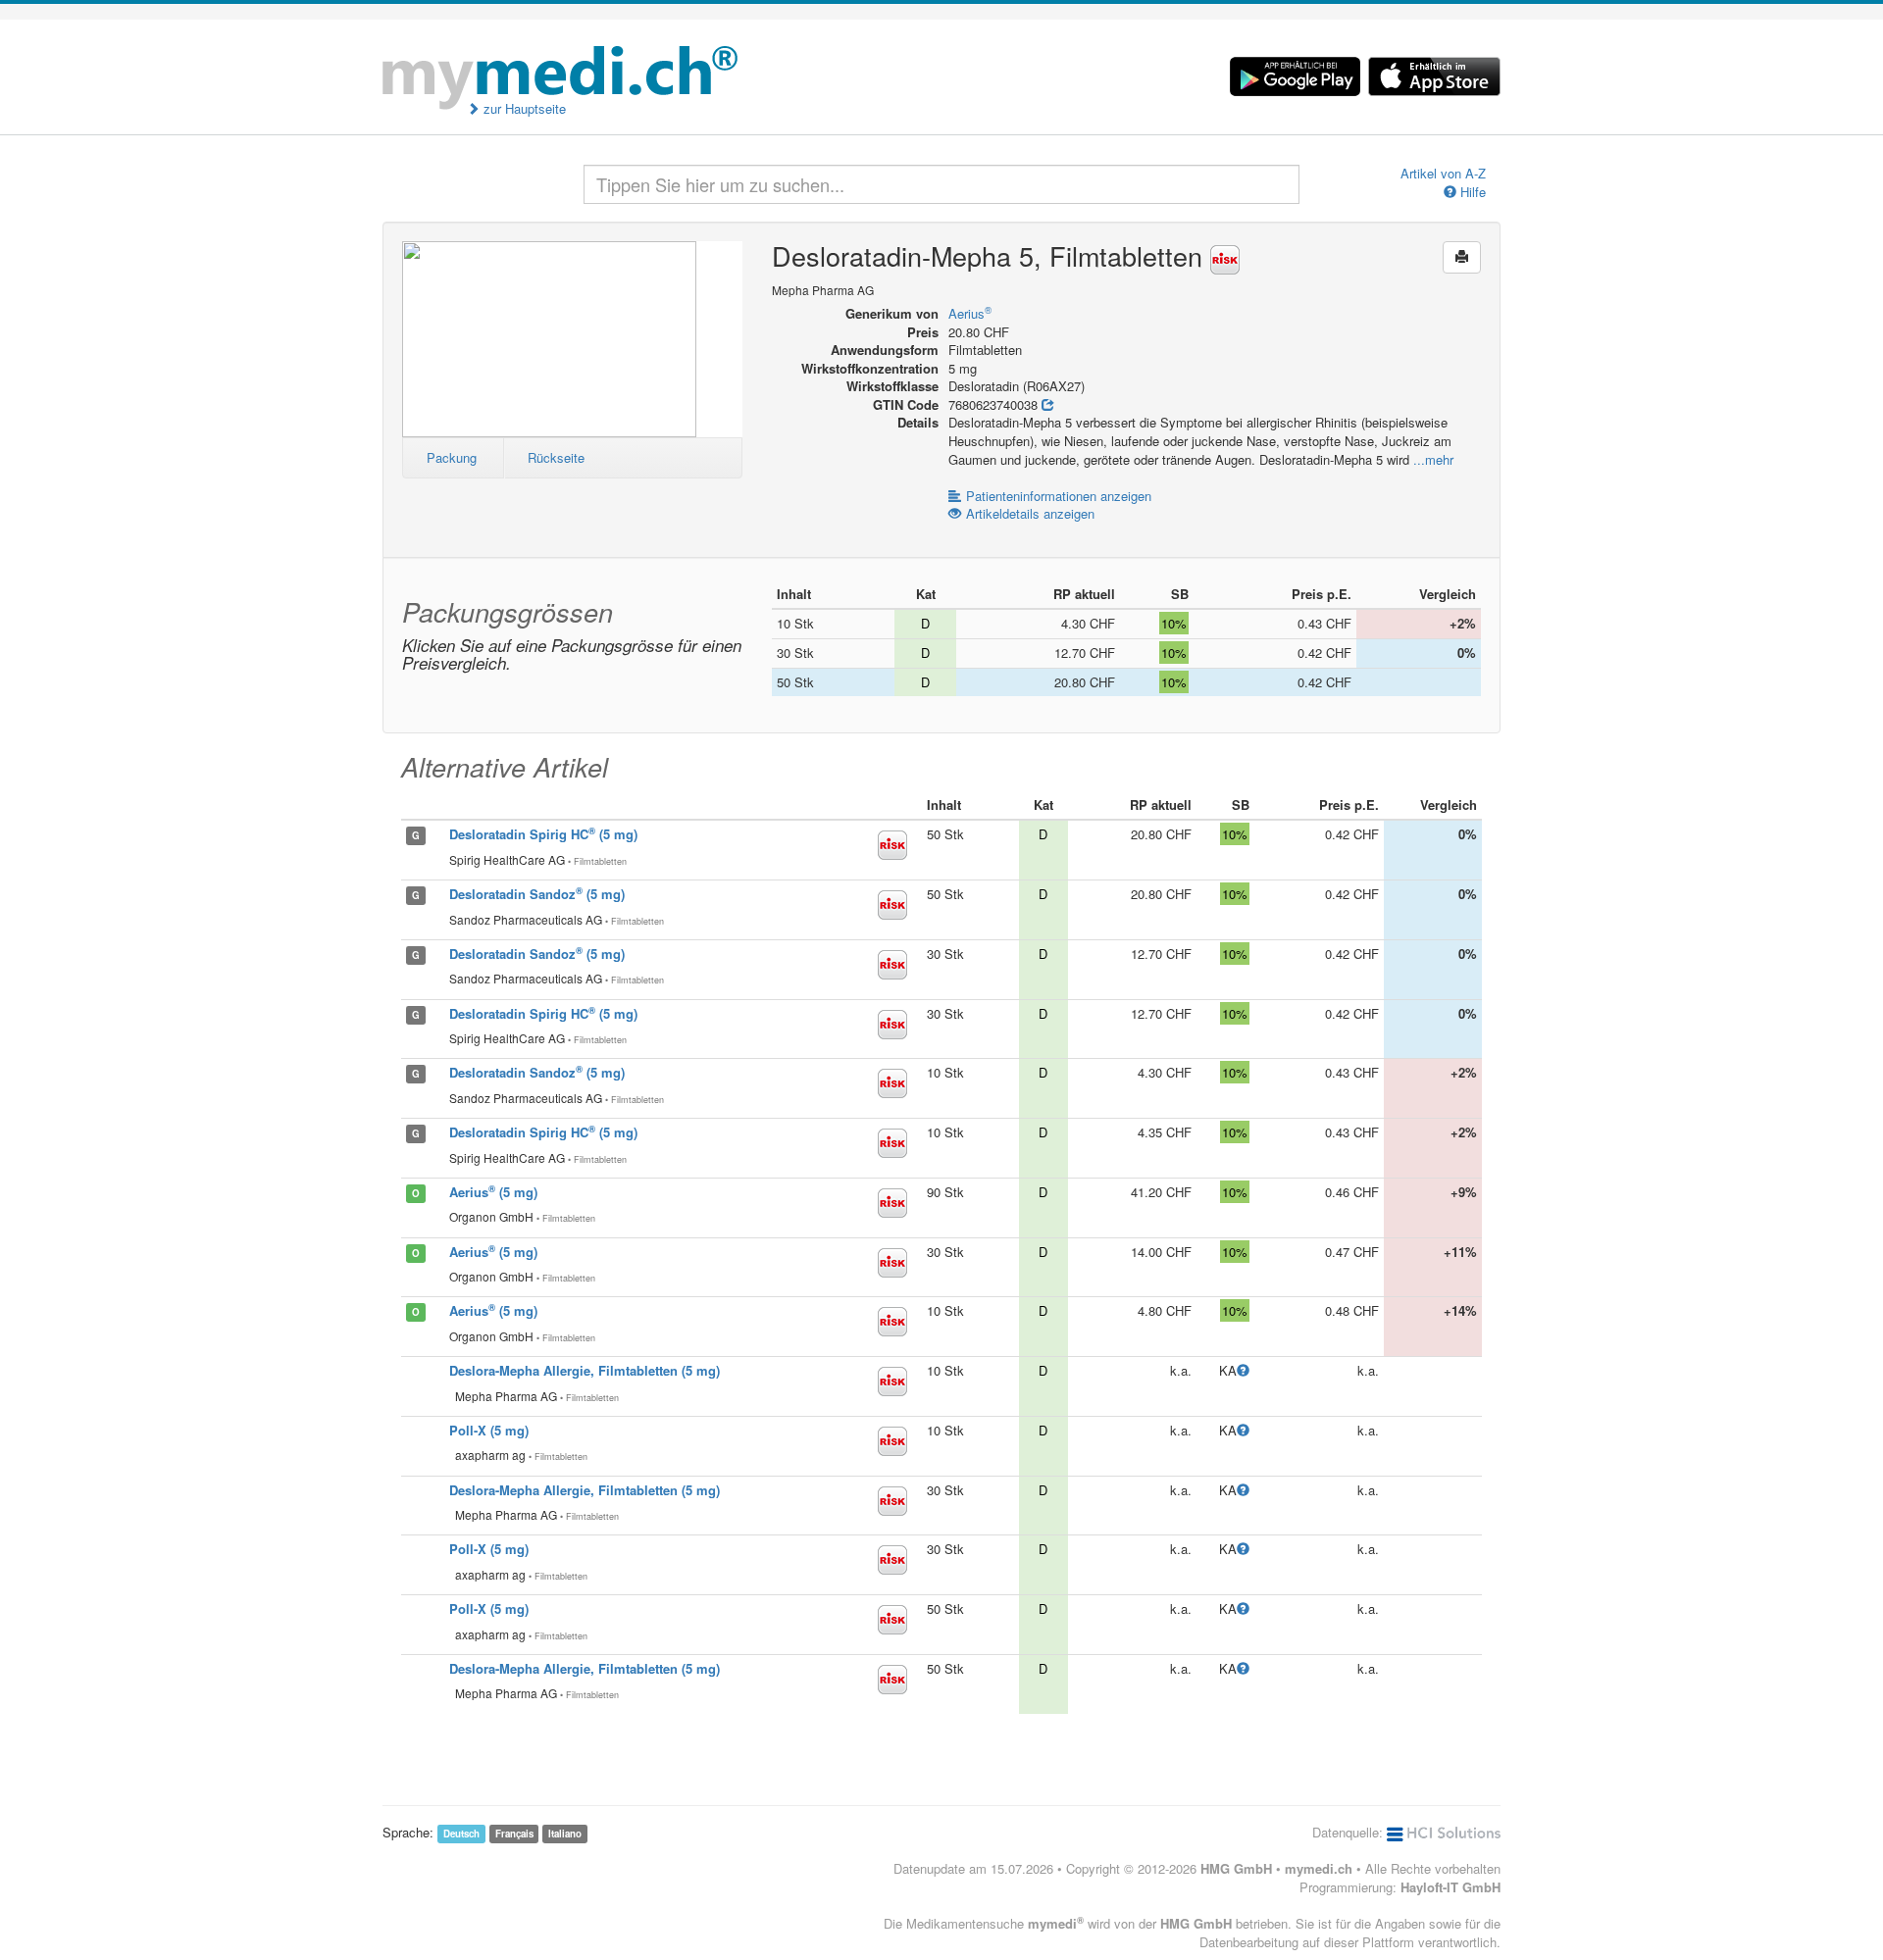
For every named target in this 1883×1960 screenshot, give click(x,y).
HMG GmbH (1236, 1868)
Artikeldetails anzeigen (1030, 513)
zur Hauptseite (523, 109)
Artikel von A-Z (1443, 174)
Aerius (970, 313)
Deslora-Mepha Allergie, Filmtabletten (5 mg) (585, 1370)
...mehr (1433, 459)
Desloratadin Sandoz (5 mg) (537, 894)
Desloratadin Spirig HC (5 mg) (543, 834)
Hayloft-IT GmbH (1450, 1887)
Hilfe (1471, 192)
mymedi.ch (1319, 1868)
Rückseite (556, 457)
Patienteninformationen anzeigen (1059, 496)
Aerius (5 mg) (493, 1192)
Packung (452, 457)
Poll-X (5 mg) (489, 1430)
